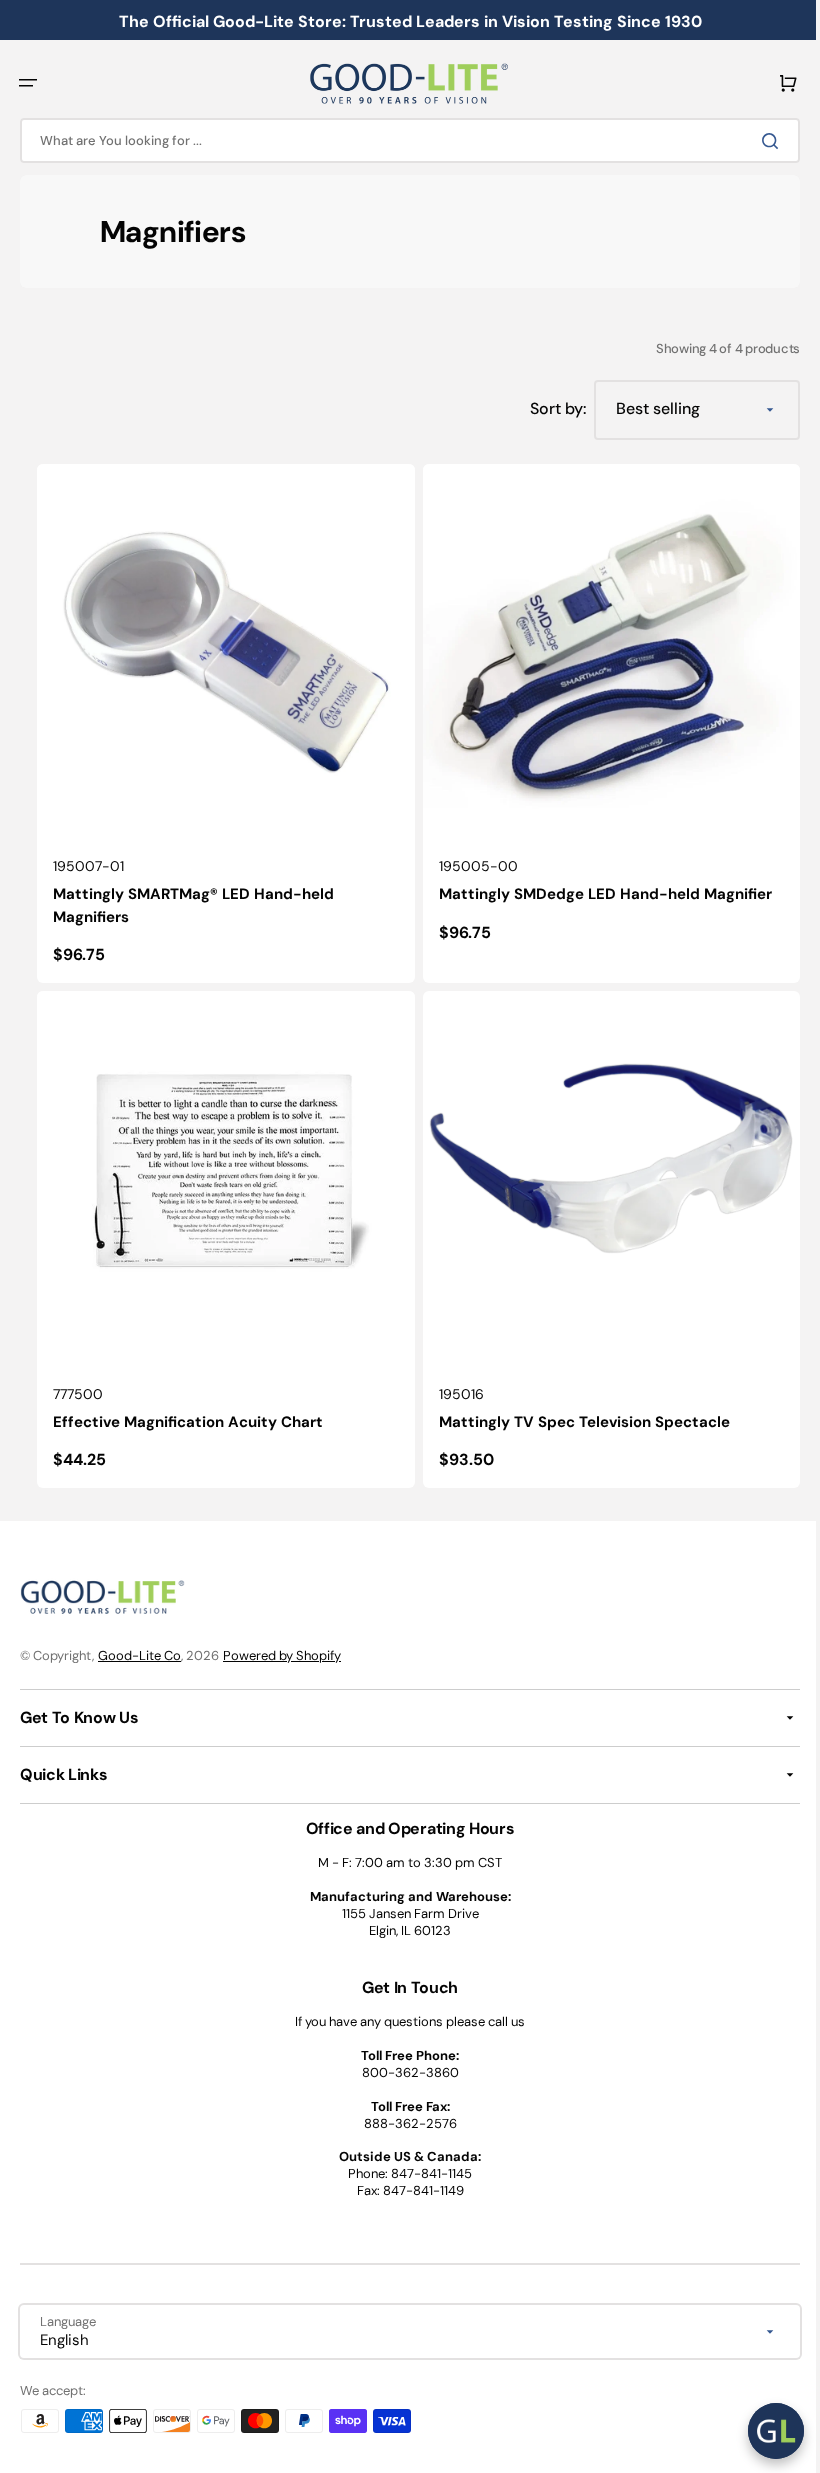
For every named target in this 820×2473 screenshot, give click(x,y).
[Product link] (217, 722)
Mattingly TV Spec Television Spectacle (572, 1414)
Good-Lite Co (139, 1655)
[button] (28, 83)
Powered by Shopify (282, 1655)
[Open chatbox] (761, 2431)
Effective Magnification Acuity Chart (181, 1414)
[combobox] (402, 140)
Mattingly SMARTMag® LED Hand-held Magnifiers (186, 901)
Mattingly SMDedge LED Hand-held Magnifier (593, 890)
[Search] (759, 141)
